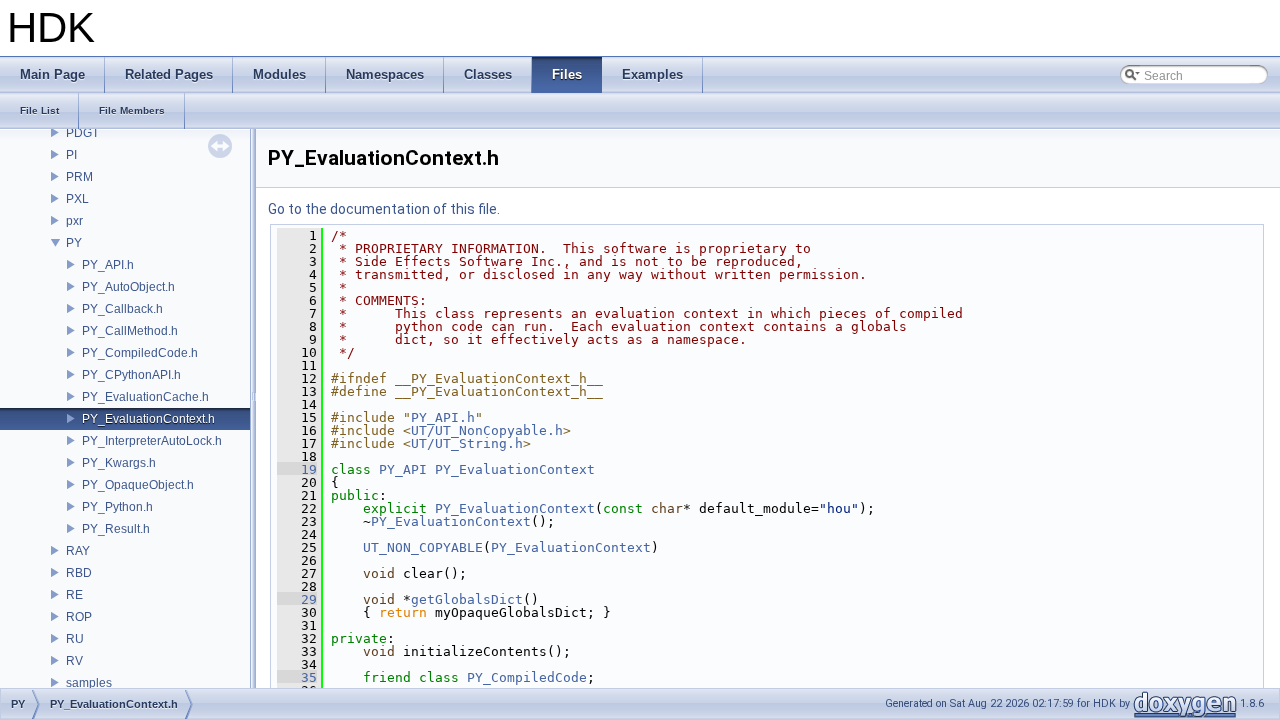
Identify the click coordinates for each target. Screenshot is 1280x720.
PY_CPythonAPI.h (131, 375)
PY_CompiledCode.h (140, 353)
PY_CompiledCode (527, 677)
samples (89, 683)
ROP (79, 617)
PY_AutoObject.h (128, 287)
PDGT (82, 133)
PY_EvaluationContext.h (148, 419)
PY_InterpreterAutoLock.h (152, 441)
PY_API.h (108, 265)
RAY (78, 551)
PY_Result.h (116, 529)
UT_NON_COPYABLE (423, 547)
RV (74, 661)
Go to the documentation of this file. (384, 209)
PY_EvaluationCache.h (145, 397)
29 (297, 599)
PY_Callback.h (122, 309)
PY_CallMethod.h (130, 331)
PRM (79, 177)
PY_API (403, 469)
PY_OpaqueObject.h (138, 485)
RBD (79, 573)
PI (71, 155)
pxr (74, 221)
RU (75, 639)
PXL (77, 199)
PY (74, 243)
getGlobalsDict (467, 599)
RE (74, 595)
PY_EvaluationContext (515, 469)
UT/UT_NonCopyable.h (487, 430)
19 (297, 469)
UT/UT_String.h (467, 443)
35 (297, 677)
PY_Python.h (117, 507)
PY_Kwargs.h (119, 463)
